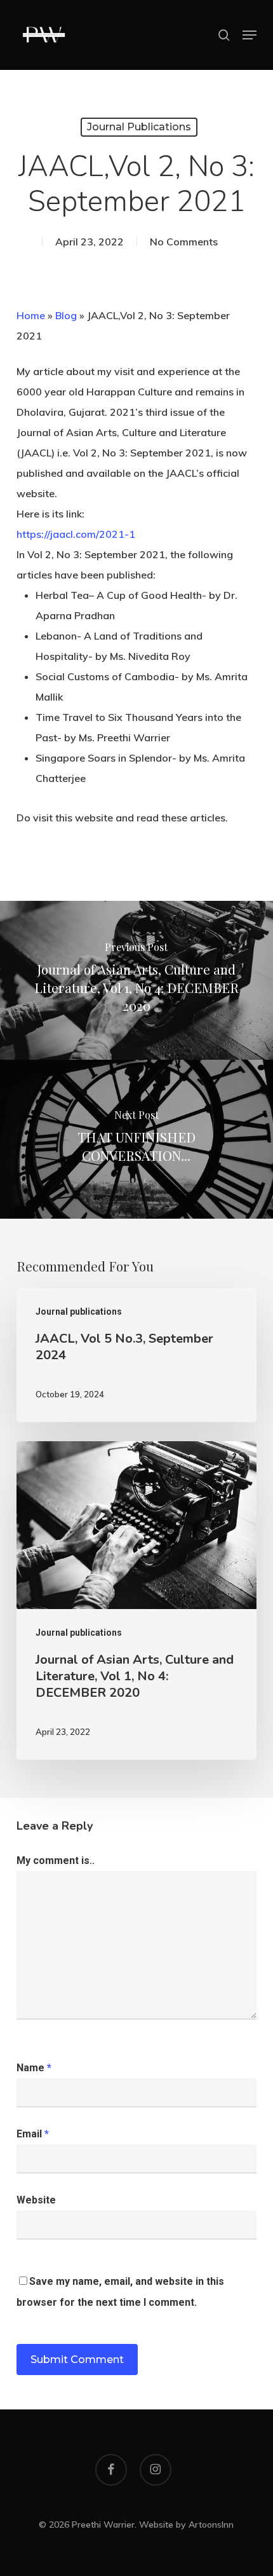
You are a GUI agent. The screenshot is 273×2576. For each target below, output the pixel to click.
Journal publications (139, 127)
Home (31, 315)
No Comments (184, 242)
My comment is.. (56, 1860)
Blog (66, 315)
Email (33, 2134)
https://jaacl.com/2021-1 (76, 534)
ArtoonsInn (211, 2525)
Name (34, 2068)
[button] (250, 35)
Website (36, 2200)
